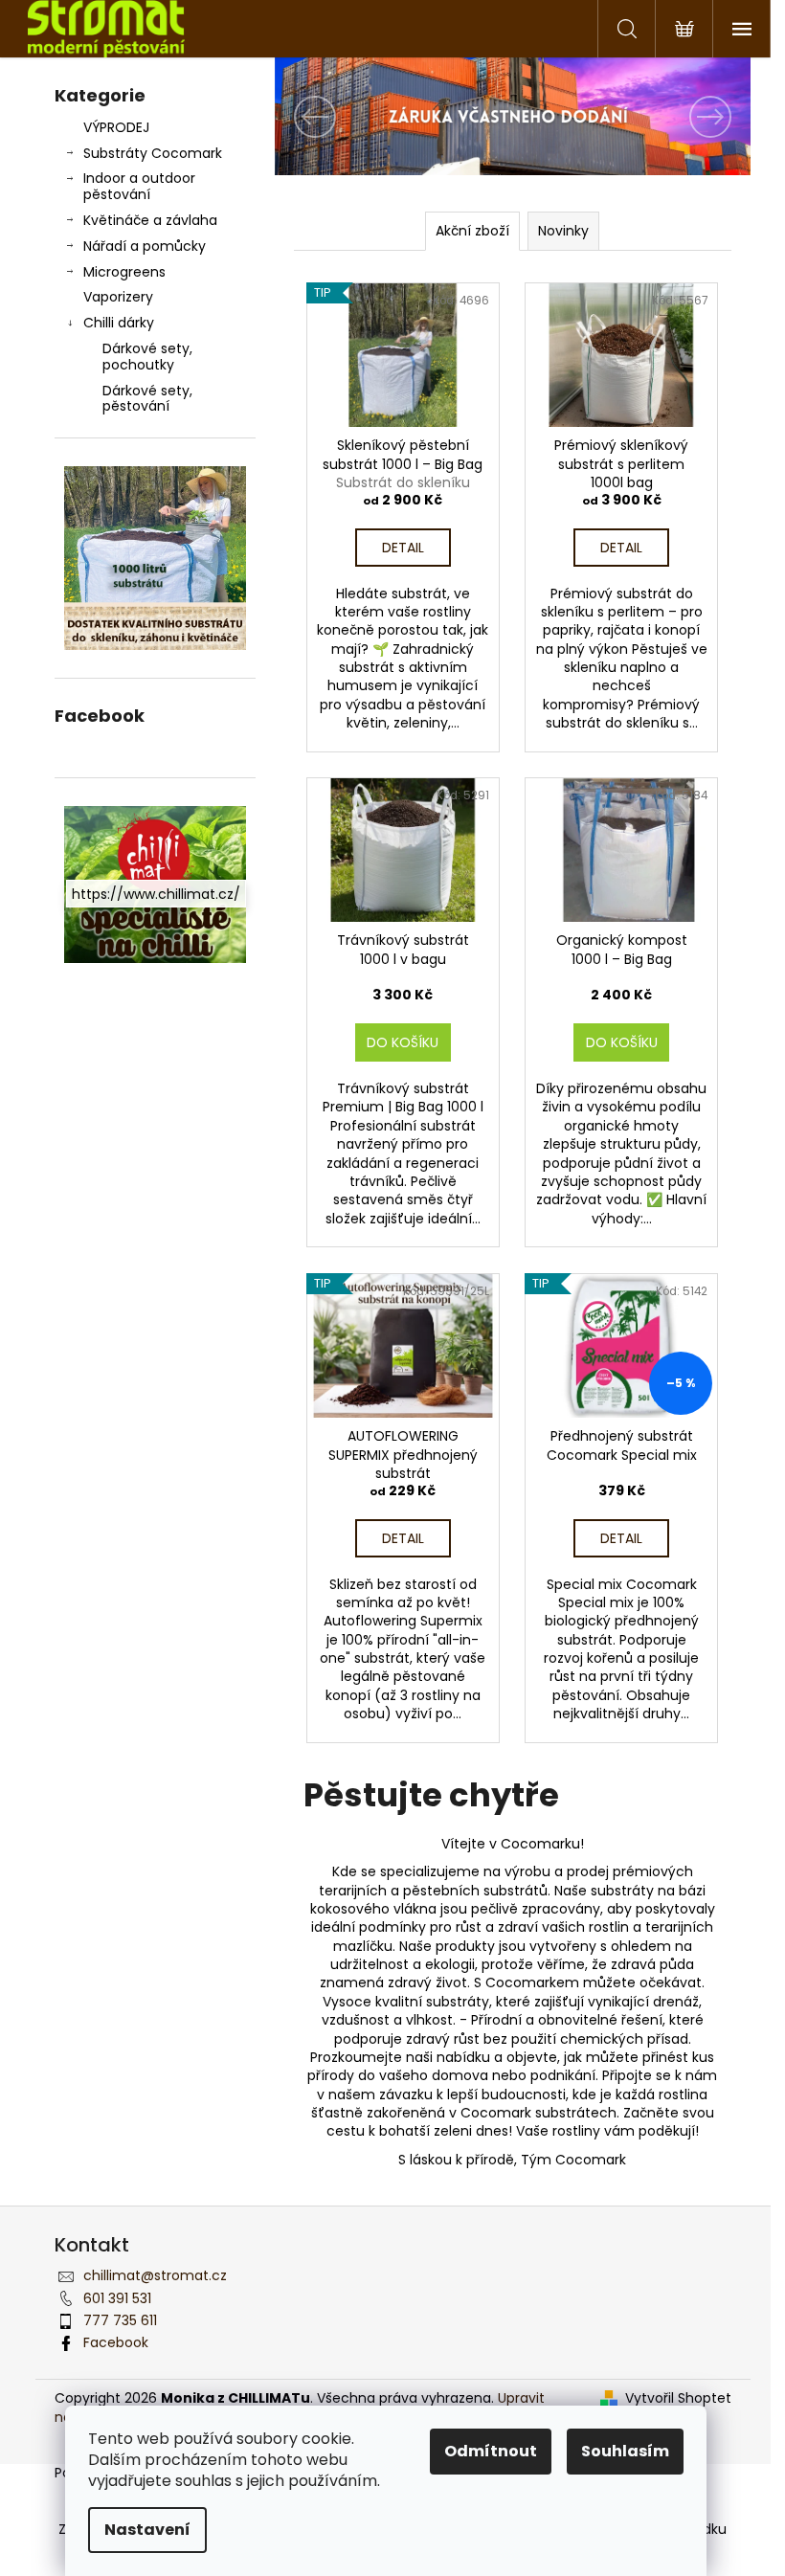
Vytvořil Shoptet (678, 2398)
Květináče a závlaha (150, 220)
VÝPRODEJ (116, 127)
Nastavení (147, 2530)
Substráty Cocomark (153, 153)
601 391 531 (117, 2298)
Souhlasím (625, 2451)
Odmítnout (491, 2451)
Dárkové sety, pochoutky (147, 357)
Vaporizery (118, 297)
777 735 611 (120, 2320)
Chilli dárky (119, 323)
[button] (311, 116)
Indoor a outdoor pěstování (139, 186)
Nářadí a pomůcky (145, 246)
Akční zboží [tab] (472, 231)
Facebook (116, 2342)
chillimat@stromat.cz (155, 2275)
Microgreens (124, 272)
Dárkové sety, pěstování (147, 399)
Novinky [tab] (563, 231)
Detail (403, 548)
